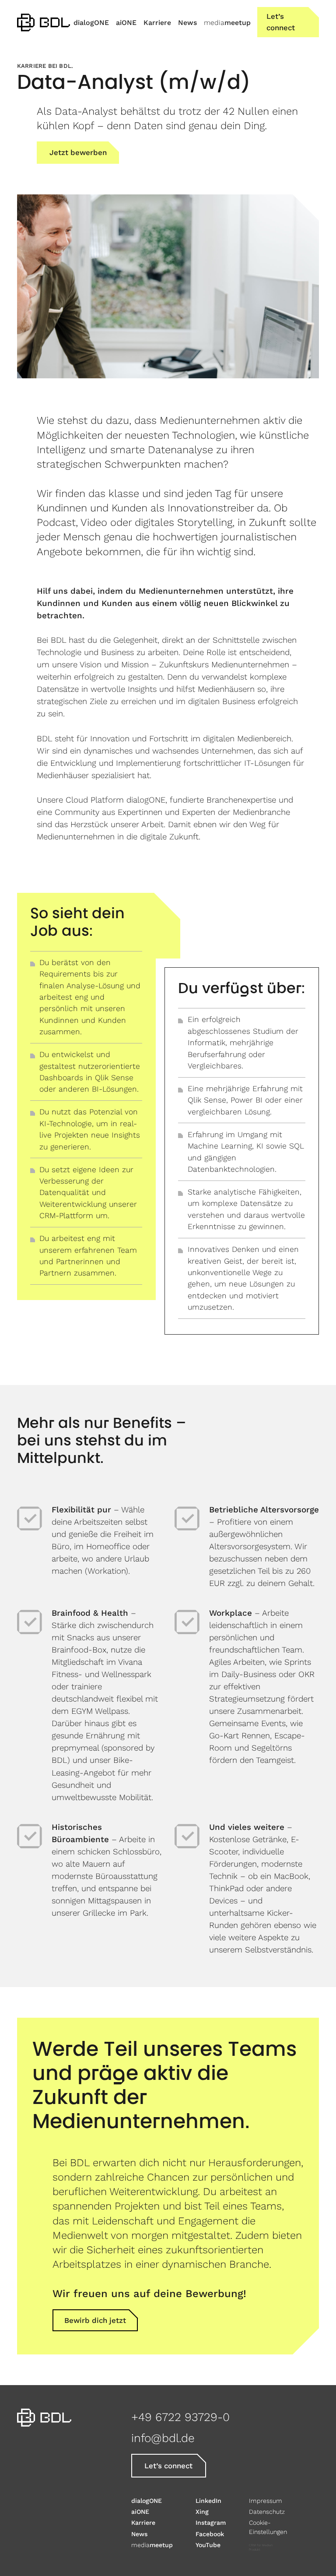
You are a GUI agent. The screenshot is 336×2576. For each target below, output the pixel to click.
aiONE (140, 2512)
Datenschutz (267, 2512)
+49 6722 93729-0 (180, 2417)
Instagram (211, 2523)
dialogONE (147, 2501)
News (139, 2534)
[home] (44, 22)
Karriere (143, 2523)
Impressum (266, 2501)
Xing (202, 2512)
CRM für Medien (261, 2545)
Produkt (255, 2550)
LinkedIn (208, 2501)
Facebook (210, 2534)
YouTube (208, 2545)
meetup (152, 2545)
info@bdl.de (163, 2438)
